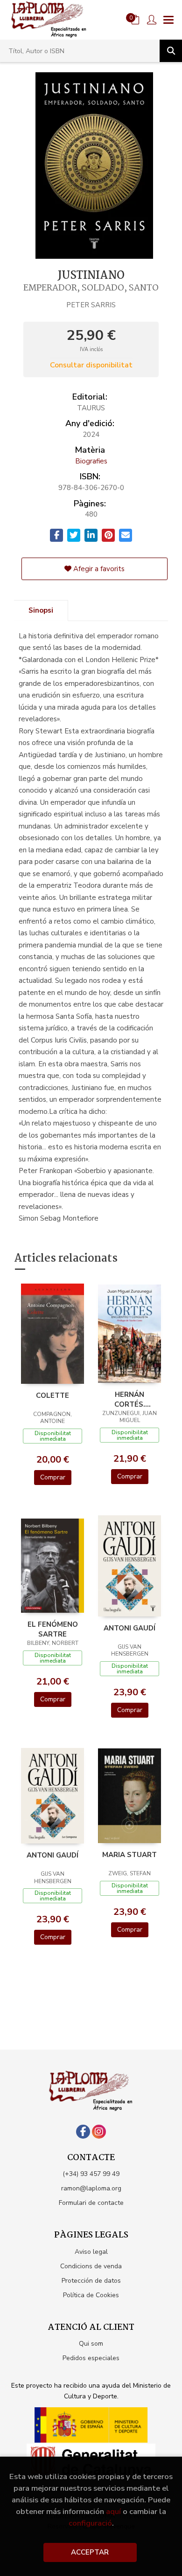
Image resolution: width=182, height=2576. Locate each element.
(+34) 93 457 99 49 (91, 2174)
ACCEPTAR (90, 2552)
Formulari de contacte (91, 2203)
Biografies (91, 461)
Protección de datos (91, 2281)
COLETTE (52, 1395)
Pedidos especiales (91, 2358)
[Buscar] (171, 51)
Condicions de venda (91, 2266)
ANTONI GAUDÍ (129, 1628)
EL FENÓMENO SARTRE (53, 1629)
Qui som (91, 2344)
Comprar (53, 1477)
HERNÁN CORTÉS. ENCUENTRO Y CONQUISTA (130, 1399)
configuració (90, 2523)
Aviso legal (91, 2252)
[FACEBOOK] (83, 2132)
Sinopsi (41, 610)
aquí (113, 2511)
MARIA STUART (129, 1855)
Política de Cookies (91, 2295)
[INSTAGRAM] (99, 2132)
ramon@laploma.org (91, 2188)
